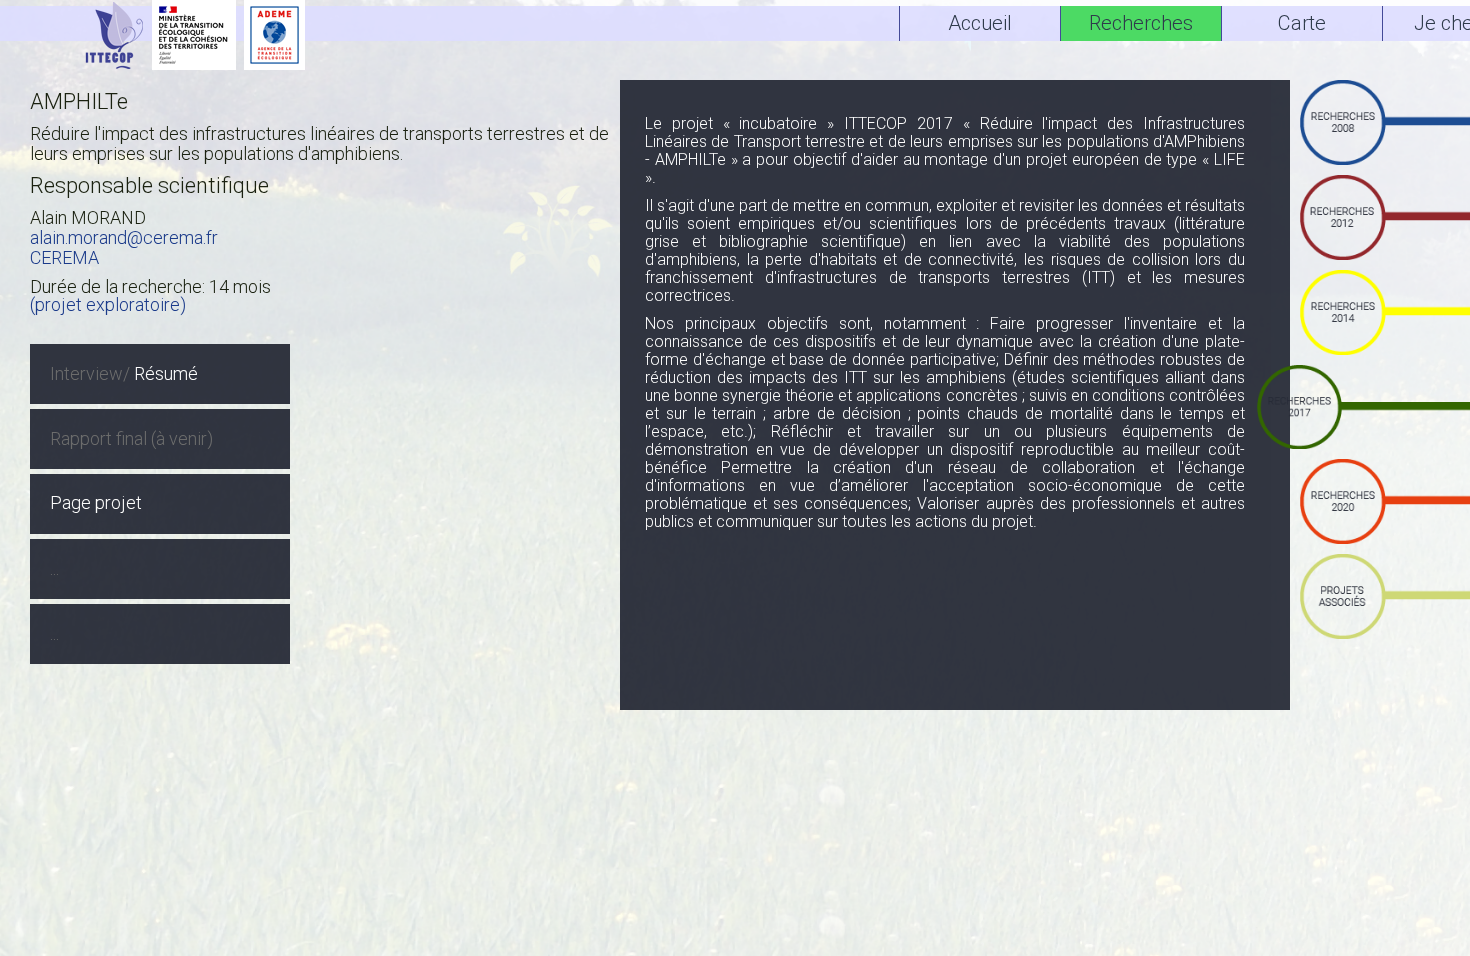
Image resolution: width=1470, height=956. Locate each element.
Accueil (980, 23)
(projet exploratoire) (108, 304)
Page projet (96, 502)
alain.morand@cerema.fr (124, 237)
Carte (1302, 23)
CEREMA (64, 257)
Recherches (1141, 23)
